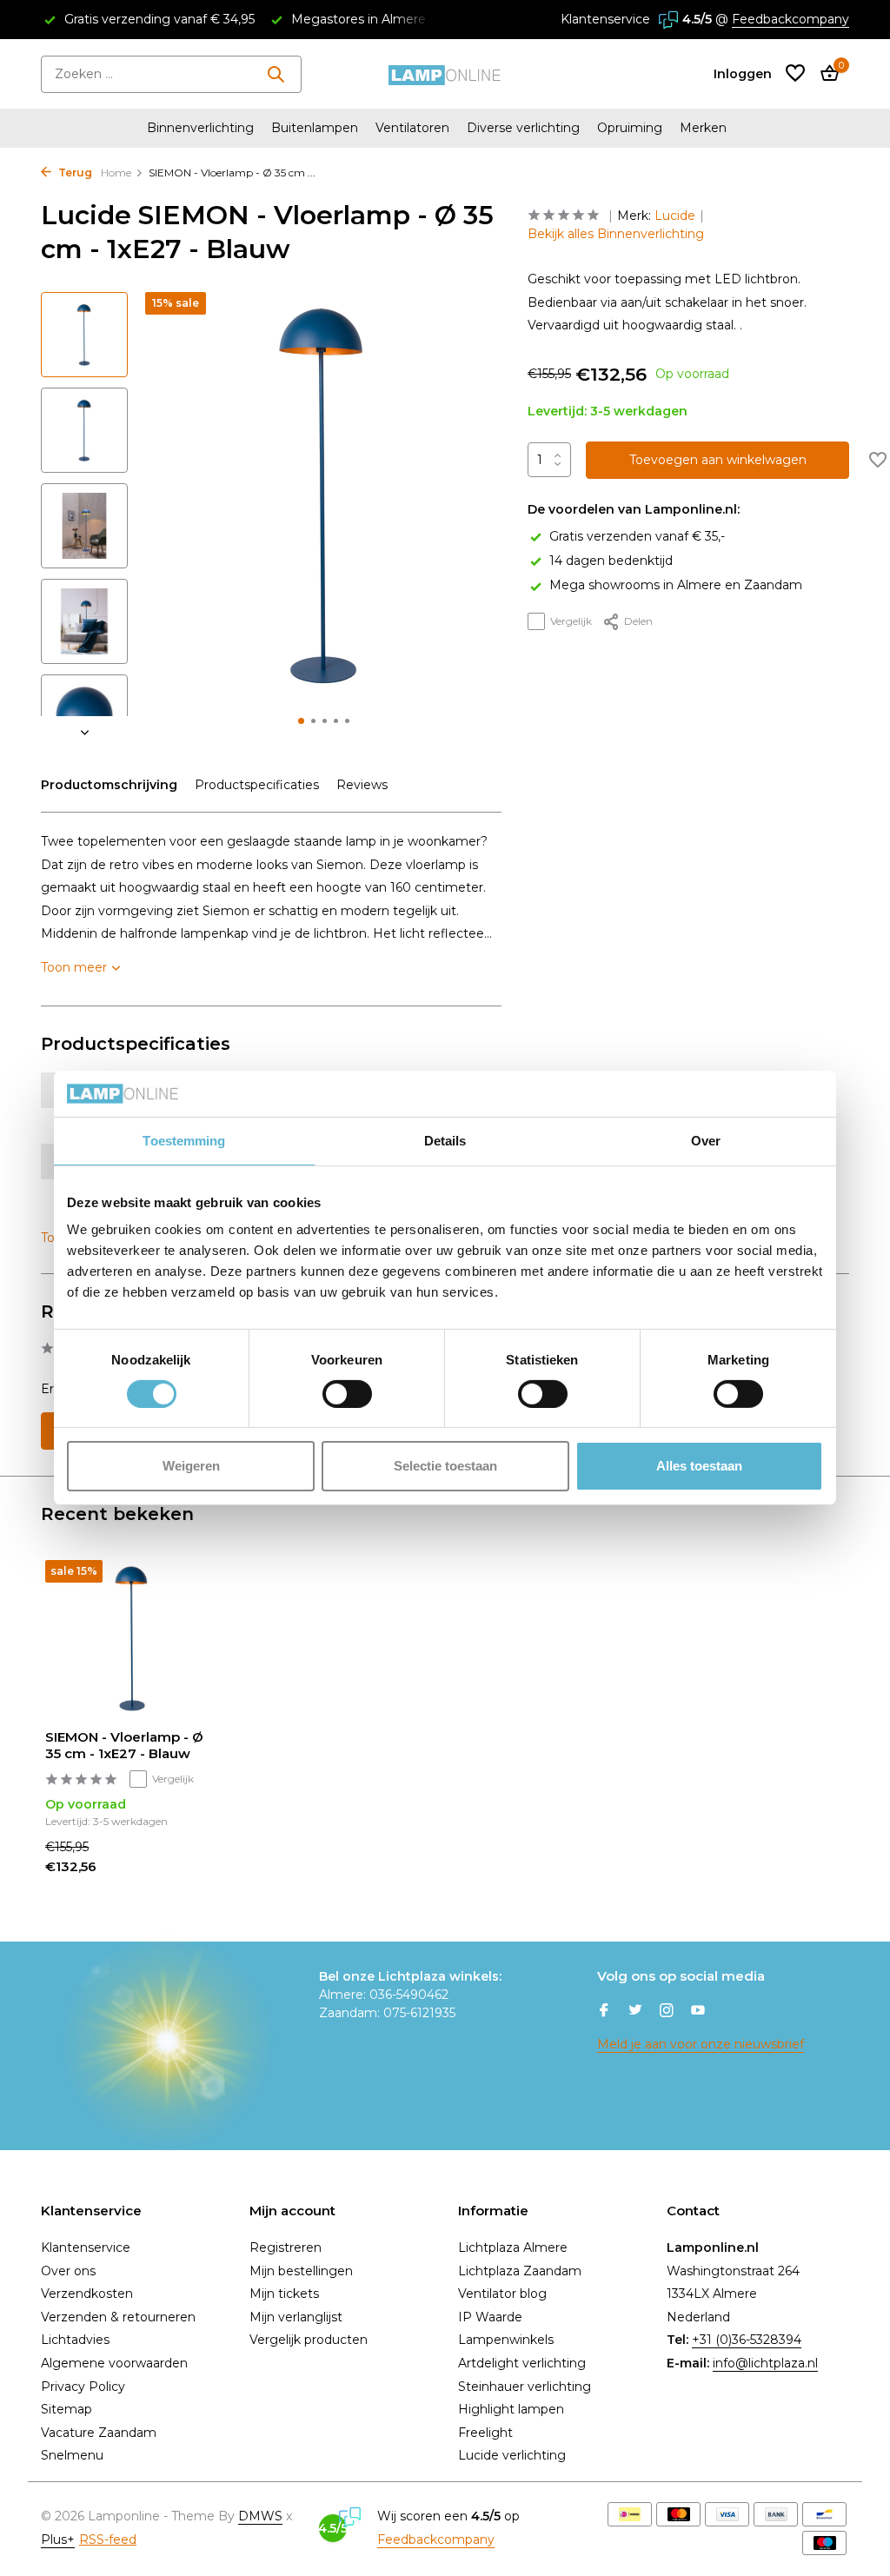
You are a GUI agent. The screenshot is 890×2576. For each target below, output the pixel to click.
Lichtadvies (75, 2340)
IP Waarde (490, 2317)
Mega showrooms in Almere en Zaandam (676, 585)
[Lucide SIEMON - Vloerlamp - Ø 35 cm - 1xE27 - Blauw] (132, 1638)
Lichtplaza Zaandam (520, 2271)
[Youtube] (698, 2012)
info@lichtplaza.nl (765, 2363)
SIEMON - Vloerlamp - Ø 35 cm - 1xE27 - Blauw (124, 1746)
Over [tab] (706, 1140)
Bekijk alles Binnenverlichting (616, 234)
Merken (703, 128)
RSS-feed (108, 2539)
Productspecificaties (257, 785)
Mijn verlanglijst (296, 2317)
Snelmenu (72, 2455)
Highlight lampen (511, 2409)
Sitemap (66, 2409)
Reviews (362, 785)
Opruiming (630, 128)
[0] (825, 74)
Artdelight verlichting (522, 2363)
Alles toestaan (699, 1466)
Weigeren (191, 1466)
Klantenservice (605, 19)
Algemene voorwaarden (114, 2363)
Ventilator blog (502, 2294)
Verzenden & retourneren (118, 2317)
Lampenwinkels (506, 2340)
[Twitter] (635, 2012)
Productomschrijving (109, 785)
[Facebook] (604, 2012)
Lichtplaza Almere (513, 2247)
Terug (74, 173)
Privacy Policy (83, 2387)
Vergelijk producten (309, 2340)
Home (116, 173)
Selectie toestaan (445, 1466)
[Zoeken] (276, 74)
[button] (301, 721)
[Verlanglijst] (795, 74)
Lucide (675, 216)
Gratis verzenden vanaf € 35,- (637, 536)
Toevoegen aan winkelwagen (718, 460)
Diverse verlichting (523, 128)
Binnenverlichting (200, 128)
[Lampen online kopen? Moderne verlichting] (445, 74)
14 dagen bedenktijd (611, 561)
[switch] (347, 1394)
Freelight (485, 2433)
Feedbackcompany (790, 19)
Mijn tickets (284, 2294)
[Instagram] (667, 2012)
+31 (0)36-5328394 (747, 2340)
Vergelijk (571, 621)
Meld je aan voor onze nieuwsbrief (701, 2044)
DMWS (260, 2516)
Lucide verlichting (512, 2455)
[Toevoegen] (189, 1871)
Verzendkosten (87, 2294)
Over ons (68, 2271)
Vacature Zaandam (99, 2433)
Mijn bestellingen (301, 2271)
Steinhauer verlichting (525, 2387)
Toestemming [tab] (184, 1140)
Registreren (286, 2247)
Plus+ (58, 2539)
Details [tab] (445, 1140)
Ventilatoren (412, 128)
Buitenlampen (315, 128)
